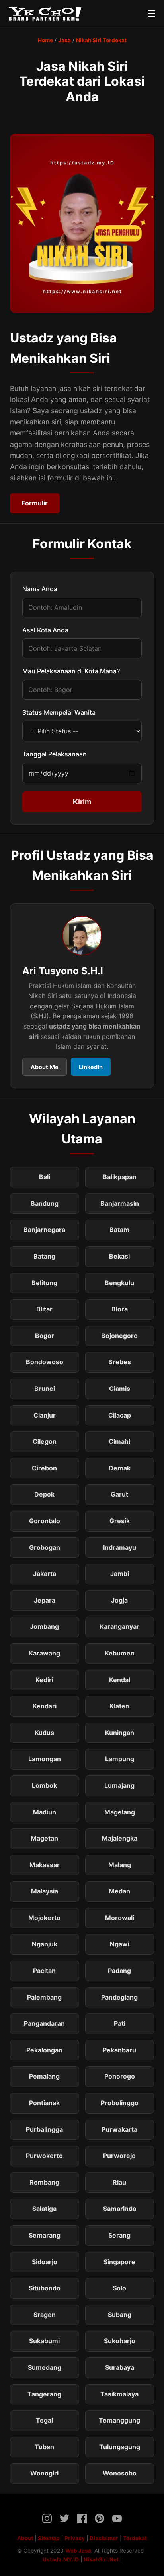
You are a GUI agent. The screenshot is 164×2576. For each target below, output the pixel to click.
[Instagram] (47, 2520)
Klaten (119, 1706)
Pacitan (44, 1971)
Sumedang (45, 2367)
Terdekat (135, 2538)
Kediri (44, 1680)
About (25, 2538)
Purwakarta (119, 2129)
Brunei (45, 1389)
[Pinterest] (100, 2520)
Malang (120, 1865)
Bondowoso (45, 1362)
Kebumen (120, 1653)
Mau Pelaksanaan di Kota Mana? (71, 671)
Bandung (45, 1203)
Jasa (64, 40)
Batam (119, 1230)
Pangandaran (44, 2023)
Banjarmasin (120, 1203)
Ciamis (120, 1389)
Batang (44, 1256)
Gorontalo (45, 1521)
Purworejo (119, 2156)
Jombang (44, 1626)
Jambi (120, 1574)
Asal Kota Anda (45, 630)
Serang (119, 2235)
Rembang (44, 2182)
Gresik (120, 1521)
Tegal (44, 2420)
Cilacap (120, 1415)
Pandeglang (119, 1997)
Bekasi (119, 1256)
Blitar (44, 1309)
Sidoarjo (45, 2262)
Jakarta (45, 1574)
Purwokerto (44, 2156)
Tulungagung (120, 2447)
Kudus (44, 1733)
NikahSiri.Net (101, 2559)
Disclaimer (104, 2538)
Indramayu (120, 1547)
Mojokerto (44, 1918)
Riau (119, 2182)
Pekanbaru (119, 2050)
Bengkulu (119, 1283)
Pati (120, 2023)
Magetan (44, 1838)
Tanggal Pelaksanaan (55, 754)
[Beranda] (45, 14)
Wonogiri (44, 2473)
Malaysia (45, 1891)
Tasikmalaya (119, 2394)
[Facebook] (82, 2520)
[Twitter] (64, 2520)
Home (45, 40)
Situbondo (45, 2288)
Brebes (120, 1362)
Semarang (45, 2235)
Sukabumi (44, 2341)
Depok (44, 1494)
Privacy (75, 2538)
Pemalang (44, 2076)
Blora (120, 1309)
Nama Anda (40, 589)
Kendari (45, 1706)
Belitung (44, 1283)
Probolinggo (120, 2103)
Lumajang (119, 1785)
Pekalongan (44, 2050)
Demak (120, 1468)
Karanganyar (119, 1626)
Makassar (45, 1865)
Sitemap (49, 2538)
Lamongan (45, 1759)
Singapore (119, 2262)
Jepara (45, 1600)
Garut (119, 1494)
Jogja (119, 1600)
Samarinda (120, 2209)
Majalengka (120, 1838)
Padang (119, 1971)
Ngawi (120, 1944)
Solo (119, 2288)
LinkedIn (91, 1067)
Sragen (45, 2315)
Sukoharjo (120, 2341)
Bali (45, 1177)
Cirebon (44, 1468)
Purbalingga (44, 2129)
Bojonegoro (119, 1336)
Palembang (44, 1997)
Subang (120, 2315)
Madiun (45, 1812)
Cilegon (45, 1441)
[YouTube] (117, 2520)
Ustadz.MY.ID (61, 2559)
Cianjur (45, 1415)
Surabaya (120, 2367)
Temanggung (119, 2420)
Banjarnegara (44, 1230)
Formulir (35, 503)
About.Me (45, 1067)
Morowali (120, 1918)
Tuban (44, 2447)
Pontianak (44, 2103)
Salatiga (44, 2209)
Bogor (45, 1336)
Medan (119, 1891)
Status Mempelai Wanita (59, 712)
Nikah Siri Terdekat (101, 40)
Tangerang (44, 2394)
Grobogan (45, 1547)
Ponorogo (120, 2076)
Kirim (82, 802)
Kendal (120, 1680)
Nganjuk (45, 1944)
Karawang (44, 1653)
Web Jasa (78, 2551)
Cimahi (119, 1441)
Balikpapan (120, 1177)
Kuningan (120, 1733)
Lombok (44, 1785)
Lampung (120, 1759)
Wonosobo (120, 2473)
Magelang (120, 1812)
